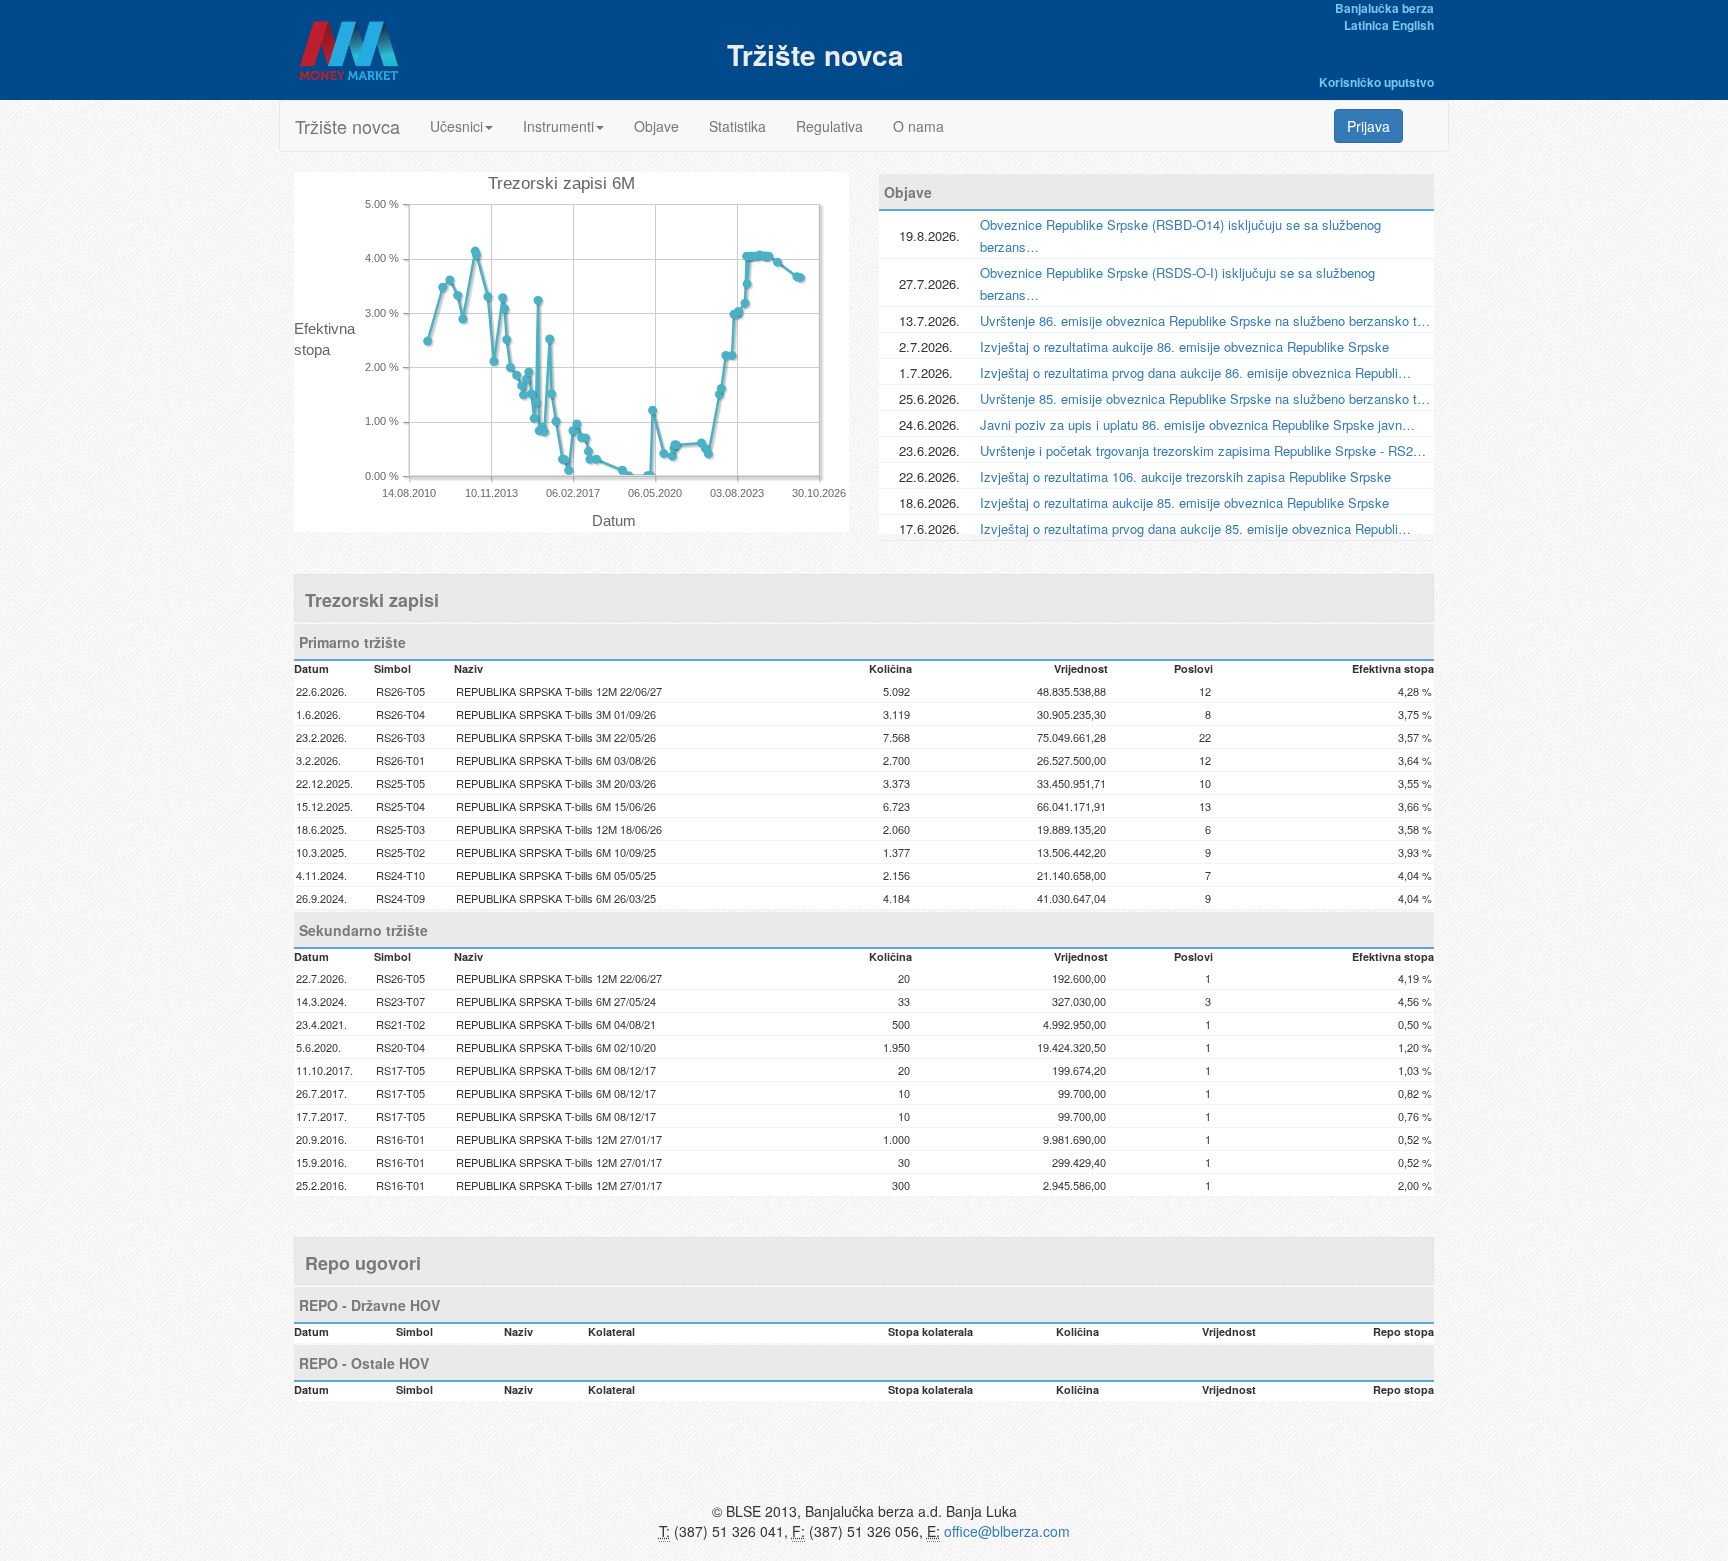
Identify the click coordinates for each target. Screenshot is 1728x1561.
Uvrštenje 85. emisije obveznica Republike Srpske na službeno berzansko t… (1205, 398)
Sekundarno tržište (363, 930)
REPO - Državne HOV (369, 1305)
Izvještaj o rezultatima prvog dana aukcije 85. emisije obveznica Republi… (1195, 528)
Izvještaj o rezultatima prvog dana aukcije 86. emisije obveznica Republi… (1195, 372)
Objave (656, 126)
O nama (918, 126)
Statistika (737, 126)
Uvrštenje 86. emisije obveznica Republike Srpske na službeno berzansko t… (1205, 320)
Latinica (1366, 25)
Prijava (1368, 126)
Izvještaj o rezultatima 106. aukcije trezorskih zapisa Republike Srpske (1185, 476)
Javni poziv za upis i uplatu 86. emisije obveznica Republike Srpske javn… (1197, 424)
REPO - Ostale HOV (364, 1363)
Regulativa (829, 126)
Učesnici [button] (456, 126)
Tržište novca (347, 126)
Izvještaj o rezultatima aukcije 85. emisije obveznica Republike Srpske (1184, 502)
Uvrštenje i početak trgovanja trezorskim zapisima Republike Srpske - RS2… (1203, 450)
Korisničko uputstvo (1376, 82)
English (1413, 25)
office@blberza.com (1007, 1531)
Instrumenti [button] (558, 126)
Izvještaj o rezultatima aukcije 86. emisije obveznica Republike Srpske (1184, 346)
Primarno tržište (352, 642)
